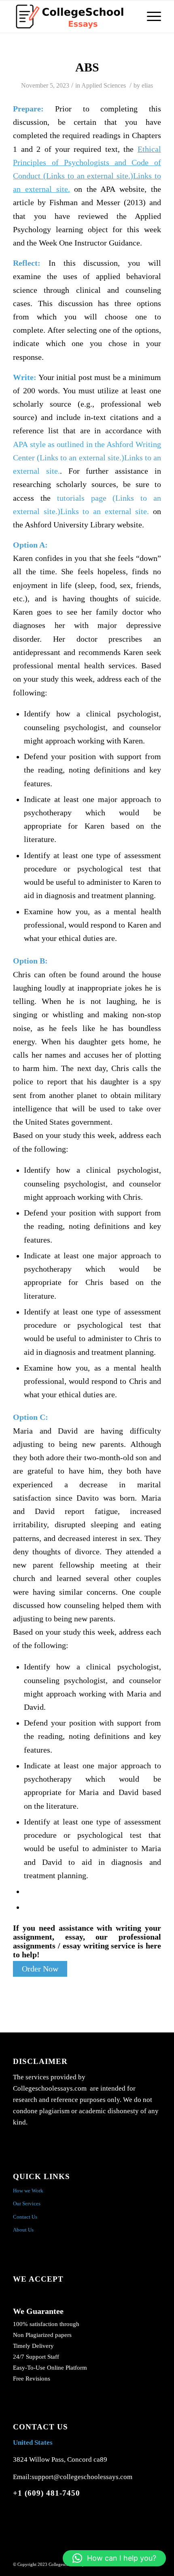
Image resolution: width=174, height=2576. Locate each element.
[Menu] (150, 17)
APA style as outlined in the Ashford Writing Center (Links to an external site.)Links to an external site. (87, 458)
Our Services (27, 2203)
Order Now (40, 1969)
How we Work (28, 2191)
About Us (23, 2230)
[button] (114, 2558)
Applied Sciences (104, 85)
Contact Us (25, 2217)
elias (147, 85)
